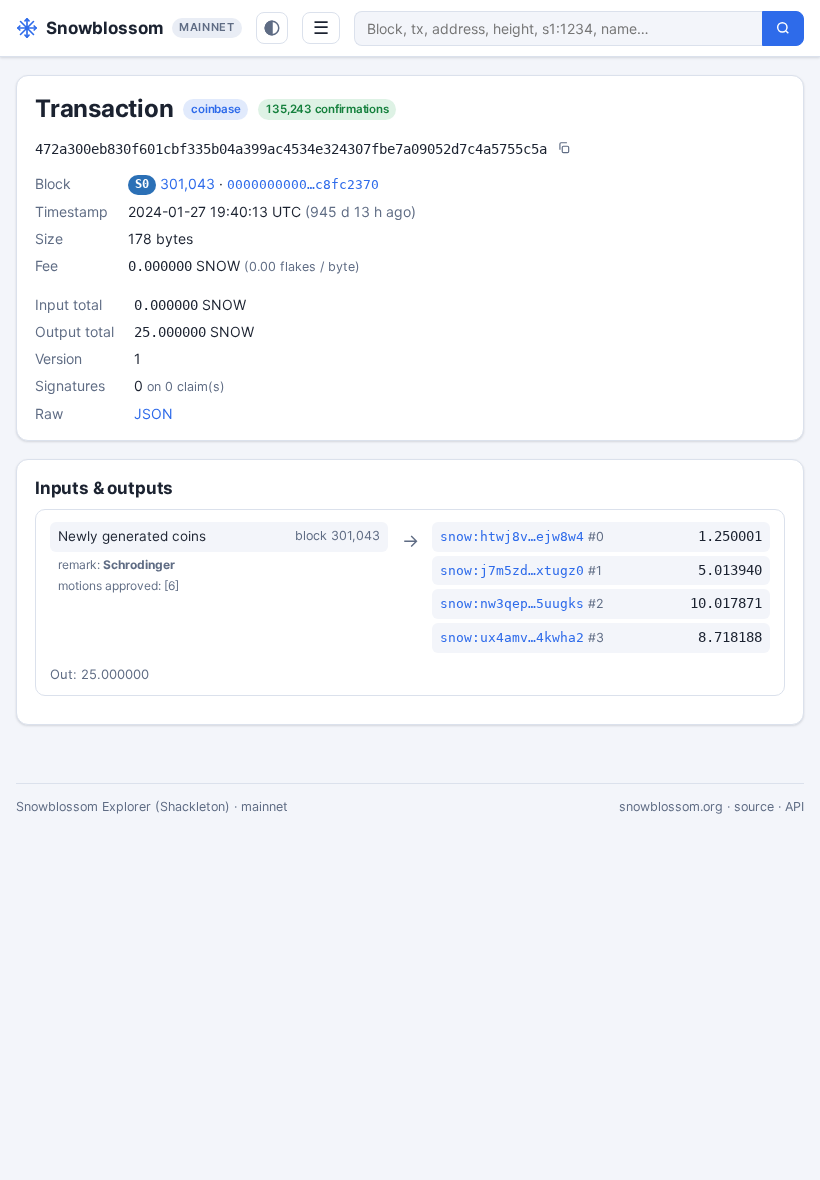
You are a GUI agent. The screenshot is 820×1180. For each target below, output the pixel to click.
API (794, 806)
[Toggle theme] (272, 28)
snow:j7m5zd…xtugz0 (512, 570)
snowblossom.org (671, 806)
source (754, 806)
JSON (153, 413)
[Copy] (564, 149)
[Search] (783, 28)
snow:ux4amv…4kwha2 (512, 637)
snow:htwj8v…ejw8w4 (512, 536)
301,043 (187, 183)
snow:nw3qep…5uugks (512, 603)
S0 (142, 184)
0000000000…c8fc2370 (303, 184)
